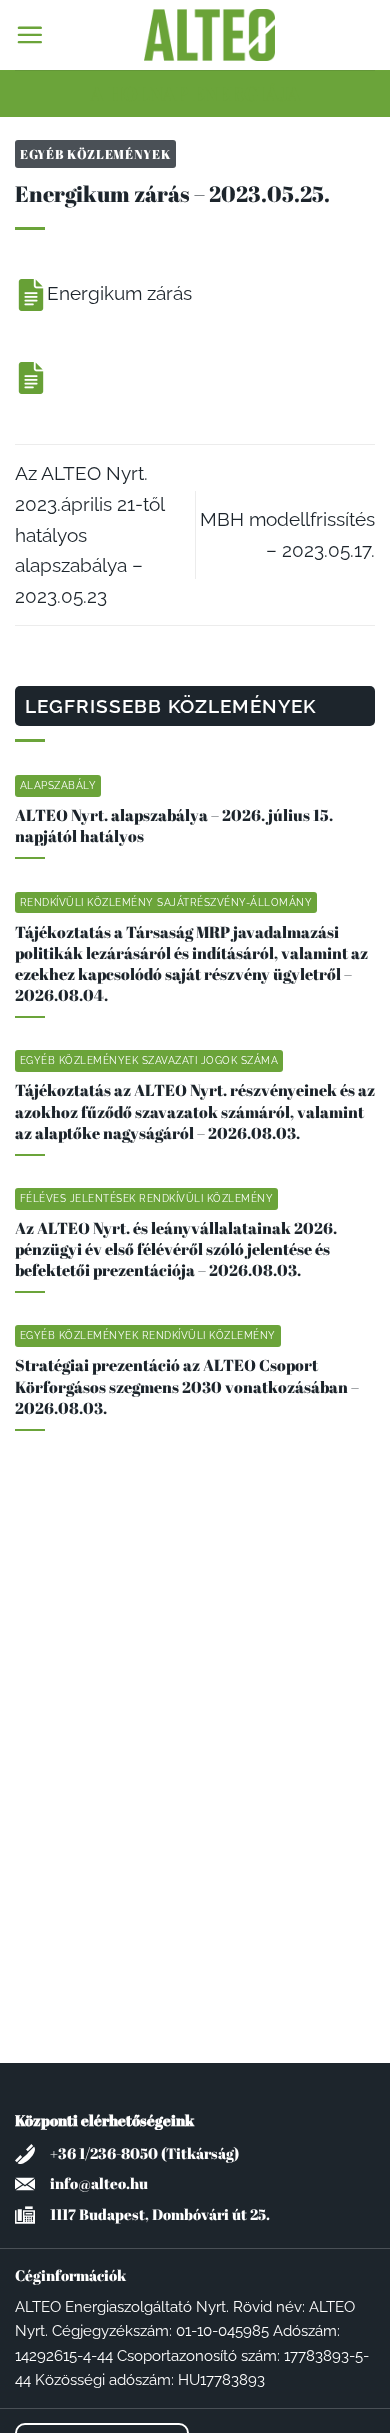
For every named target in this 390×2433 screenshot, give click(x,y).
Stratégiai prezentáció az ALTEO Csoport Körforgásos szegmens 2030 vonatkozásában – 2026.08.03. (187, 1386)
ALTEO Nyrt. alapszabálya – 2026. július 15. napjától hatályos (174, 826)
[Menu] (29, 34)
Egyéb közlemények (95, 154)
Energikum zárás (119, 293)
